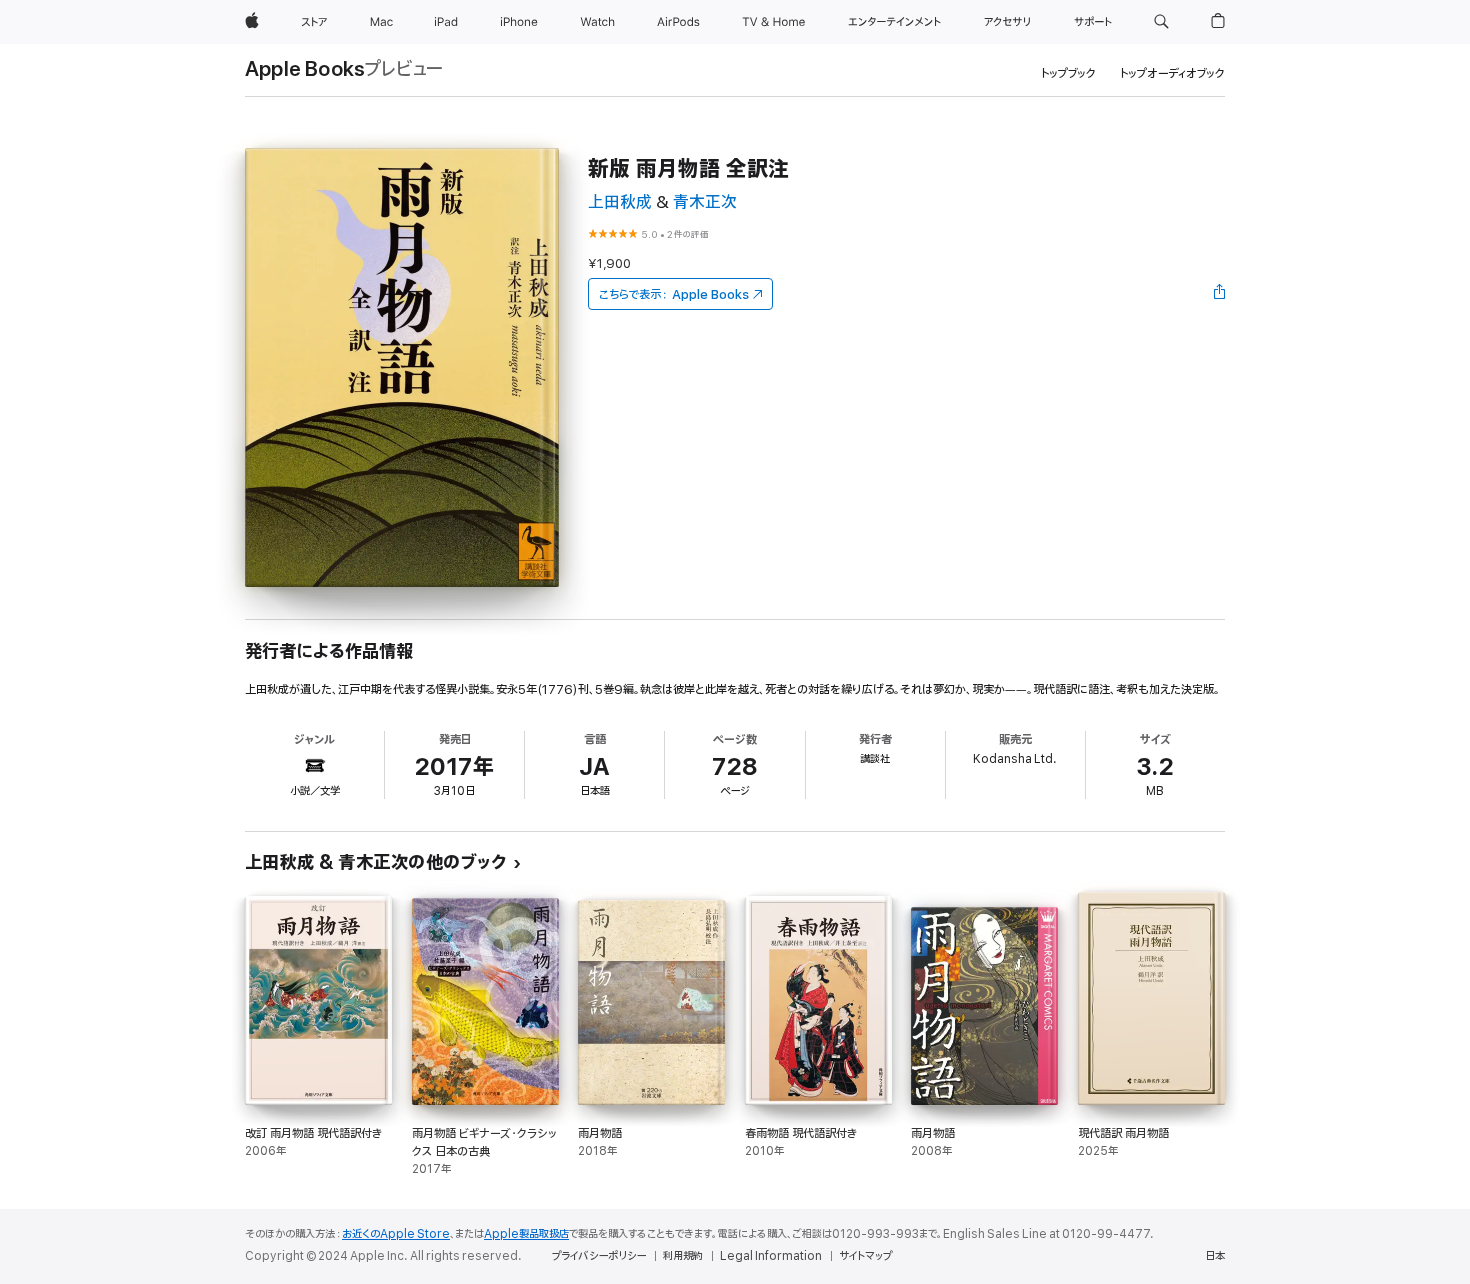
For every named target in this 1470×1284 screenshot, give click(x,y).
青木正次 (705, 202)
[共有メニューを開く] (1220, 294)
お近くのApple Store (396, 1234)
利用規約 (683, 1256)
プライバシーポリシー (599, 1256)
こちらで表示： (674, 294)
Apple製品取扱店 (526, 1234)
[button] (1161, 22)
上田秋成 (620, 202)
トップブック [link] (1068, 73)
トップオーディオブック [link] (1172, 73)
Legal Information (771, 1256)
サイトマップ (865, 1256)
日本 (1215, 1256)
